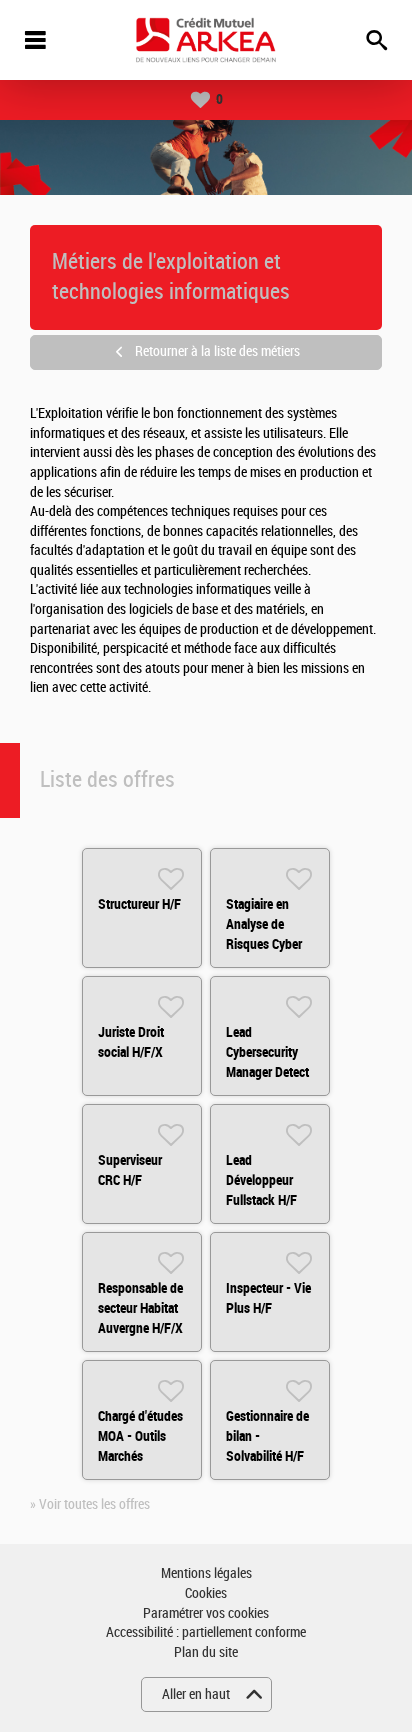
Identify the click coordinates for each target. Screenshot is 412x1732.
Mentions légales (206, 1573)
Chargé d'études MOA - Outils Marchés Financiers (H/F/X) (140, 1456)
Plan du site (206, 1652)
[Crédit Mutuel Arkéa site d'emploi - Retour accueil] (206, 40)
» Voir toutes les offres (90, 1504)
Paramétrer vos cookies (206, 1613)
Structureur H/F (139, 904)
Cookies (206, 1593)
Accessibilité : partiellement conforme (206, 1632)
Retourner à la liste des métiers (217, 351)
